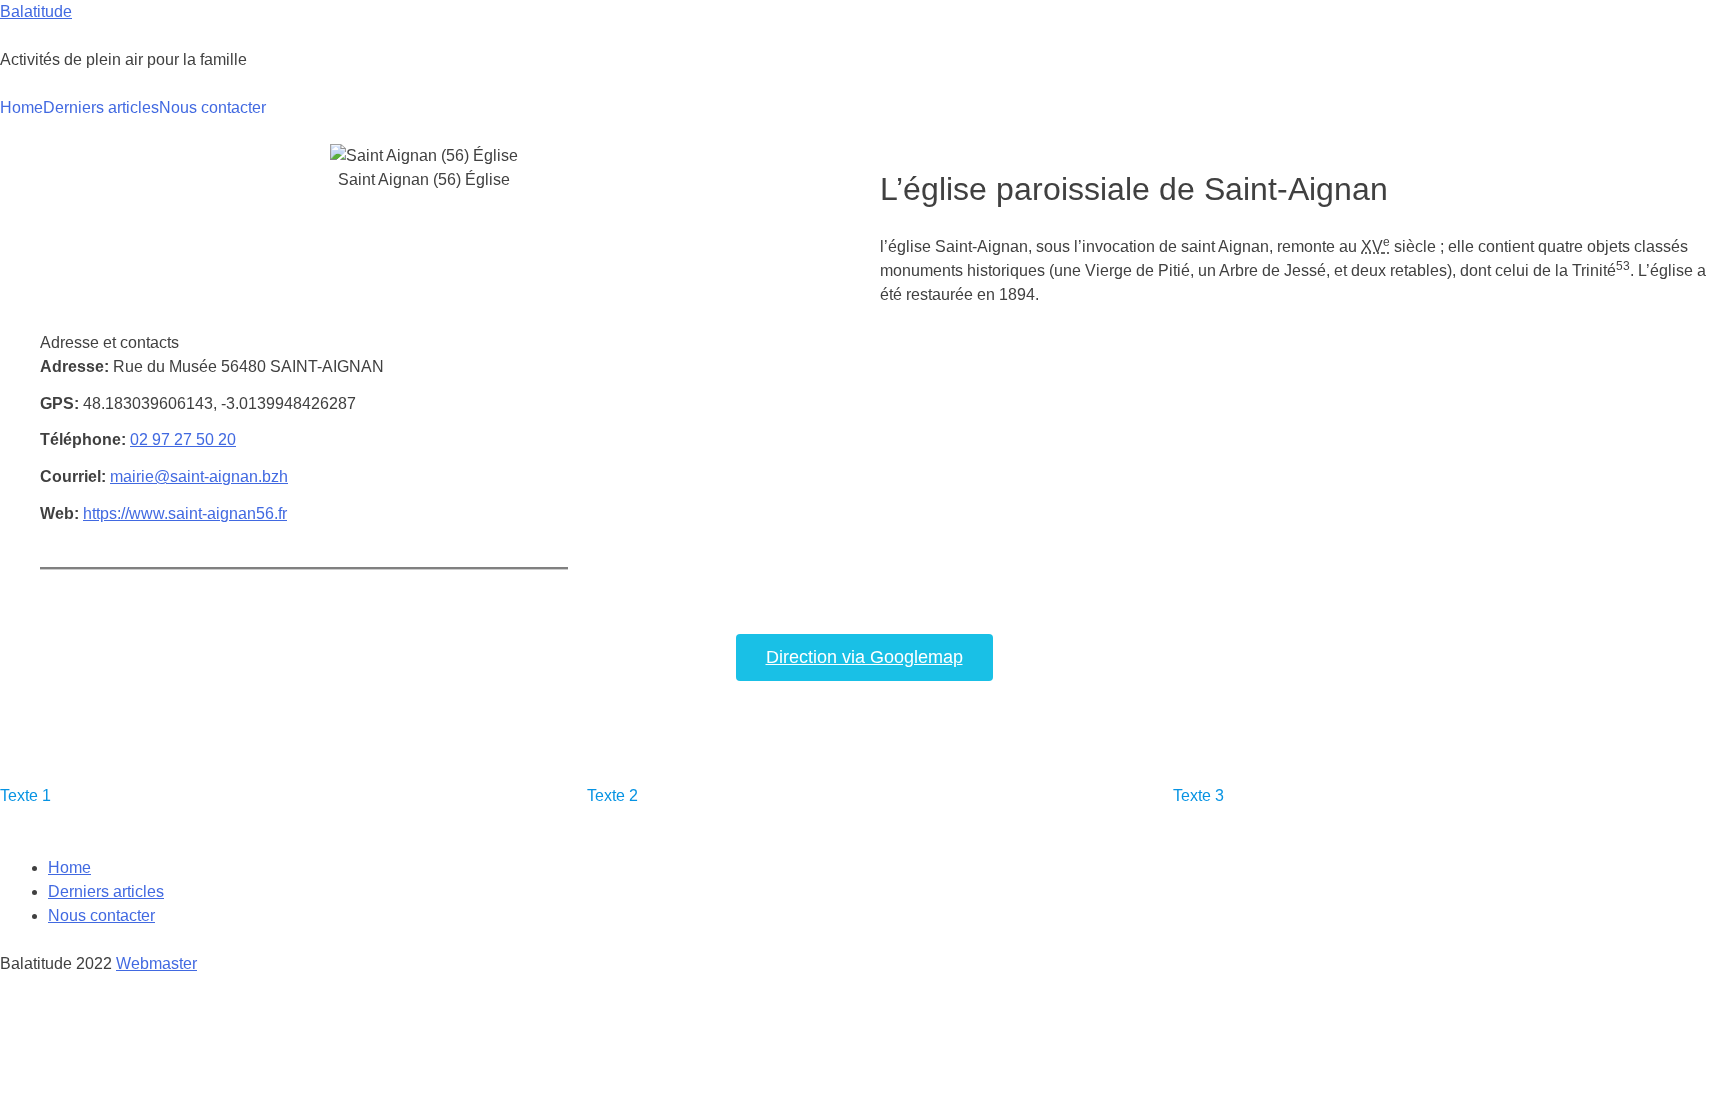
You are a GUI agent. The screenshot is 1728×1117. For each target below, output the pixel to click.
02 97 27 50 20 (183, 439)
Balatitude (36, 11)
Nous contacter (212, 107)
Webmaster (156, 963)
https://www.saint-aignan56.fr (185, 513)
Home (21, 107)
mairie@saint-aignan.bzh (199, 476)
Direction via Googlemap (864, 657)
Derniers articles (101, 107)
